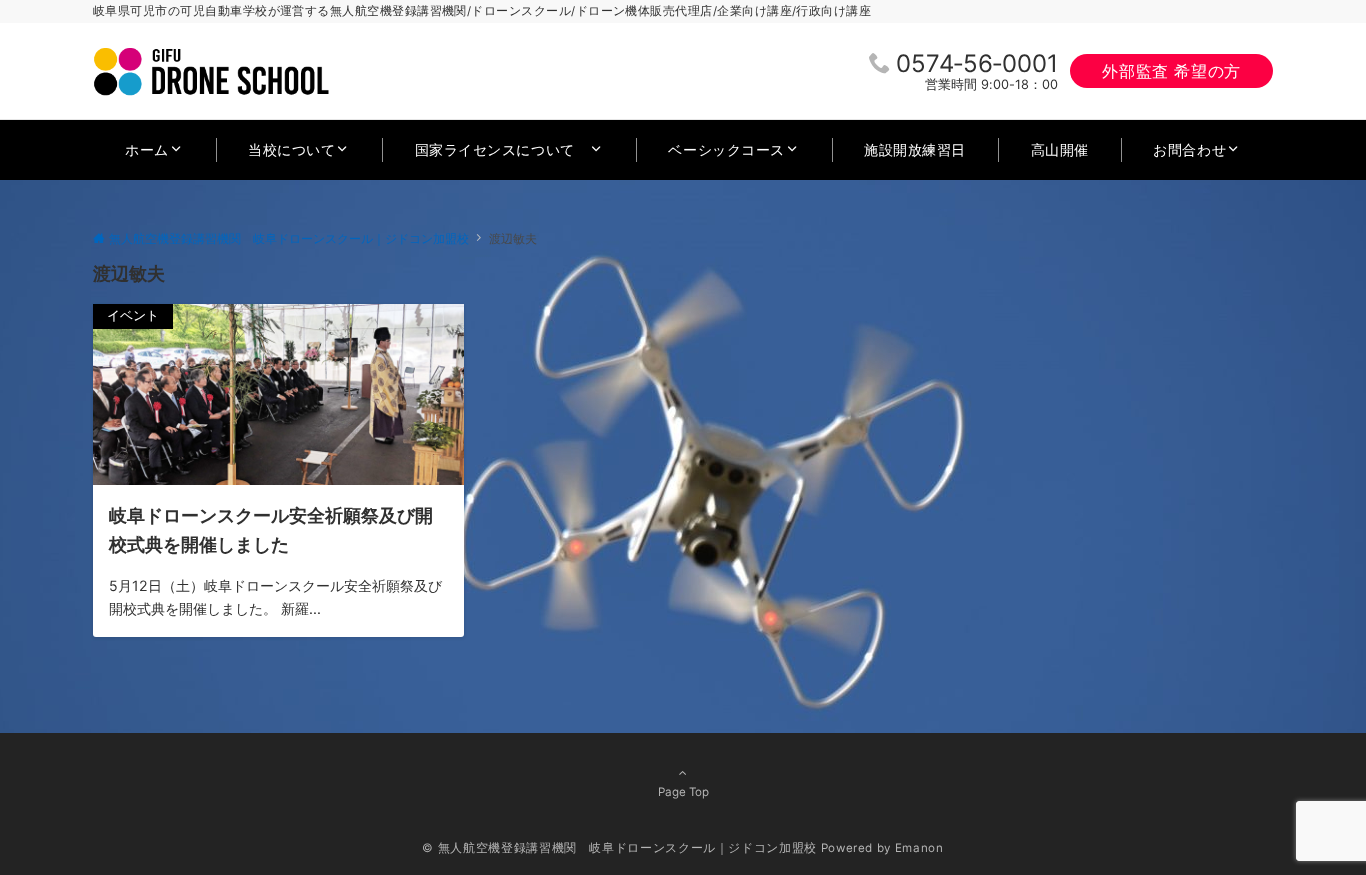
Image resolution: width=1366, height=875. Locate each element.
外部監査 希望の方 (1171, 71)
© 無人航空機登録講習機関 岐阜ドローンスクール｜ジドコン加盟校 (619, 848)
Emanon (919, 848)
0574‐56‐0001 (977, 63)
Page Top (683, 792)
